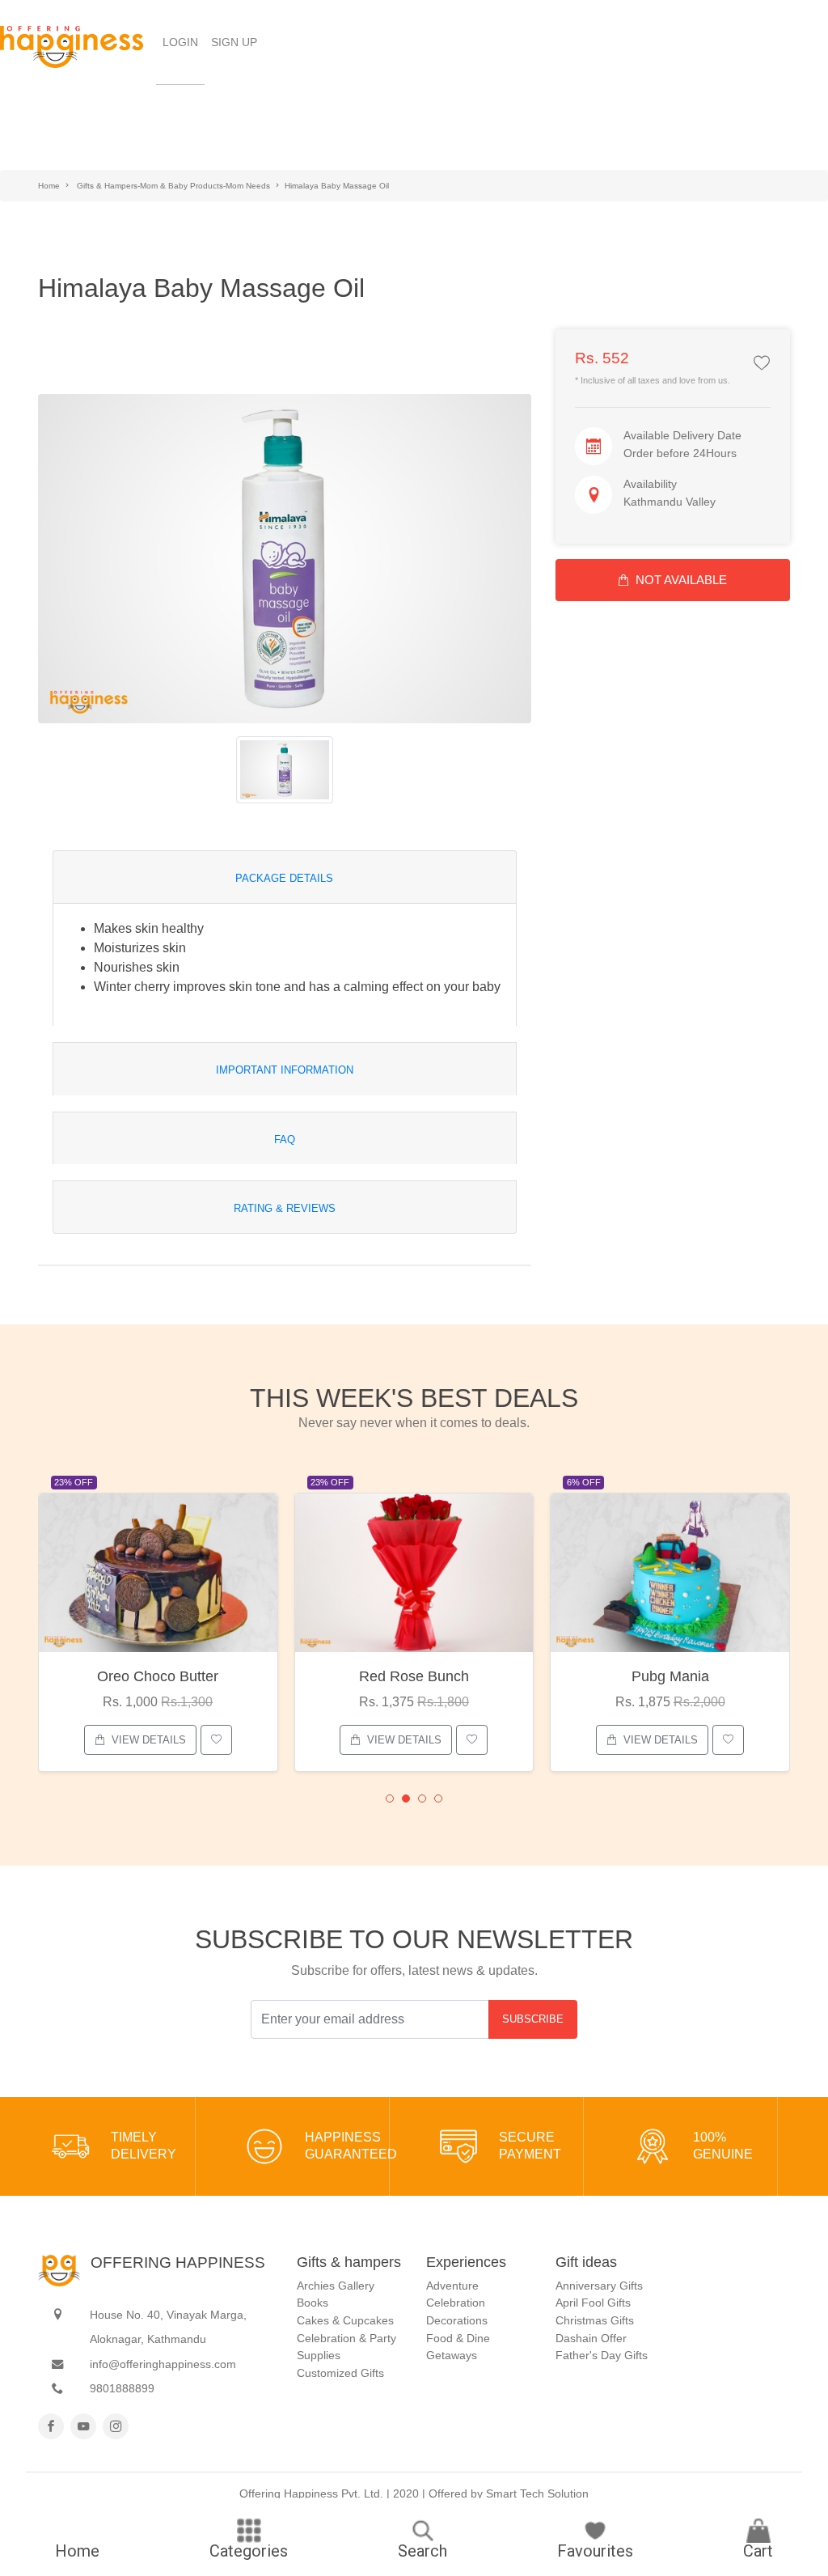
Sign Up (234, 42)
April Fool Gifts (593, 2303)
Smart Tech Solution (537, 2493)
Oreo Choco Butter (158, 1676)
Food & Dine (458, 2338)
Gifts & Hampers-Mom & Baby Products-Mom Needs (173, 186)
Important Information (285, 1070)
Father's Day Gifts (602, 2355)
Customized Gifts (340, 2373)
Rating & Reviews (285, 1208)
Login (184, 42)
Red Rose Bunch (414, 1676)
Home (49, 186)
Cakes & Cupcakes (345, 2320)
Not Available (681, 580)
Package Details (284, 878)
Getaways (452, 2355)
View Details (149, 1740)
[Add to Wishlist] (762, 364)
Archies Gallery (336, 2286)
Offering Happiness (178, 2262)
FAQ (285, 1140)
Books (313, 2303)
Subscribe (533, 2019)
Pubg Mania (670, 1676)
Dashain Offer (591, 2338)
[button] (390, 1799)
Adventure (452, 2286)
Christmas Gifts (595, 2320)
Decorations (457, 2320)
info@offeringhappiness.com (163, 2364)
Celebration (456, 2303)
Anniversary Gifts (599, 2286)
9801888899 (122, 2388)
